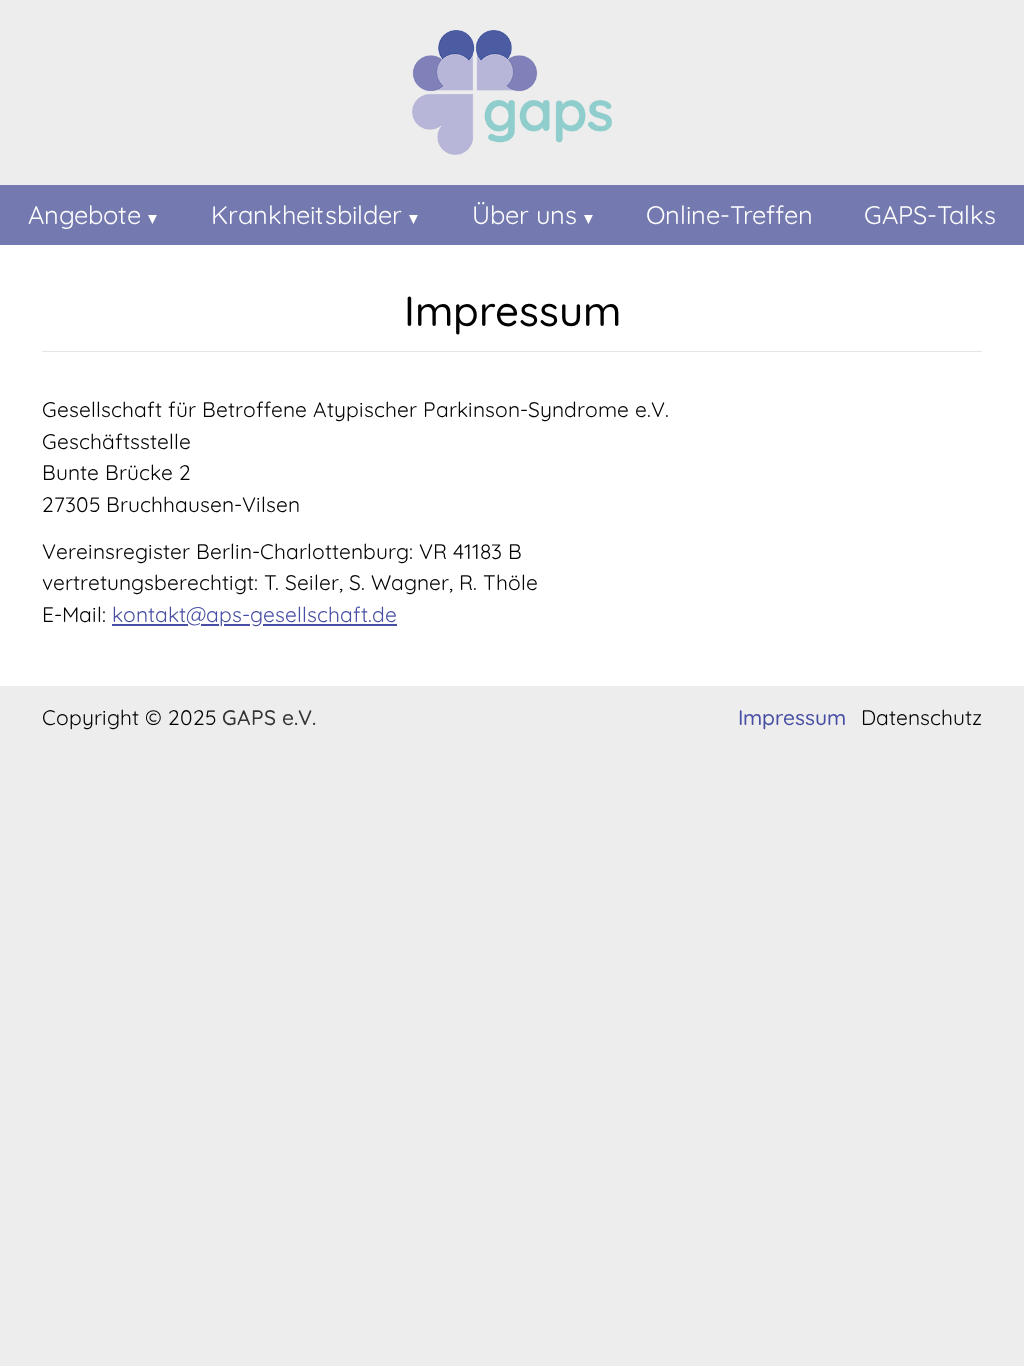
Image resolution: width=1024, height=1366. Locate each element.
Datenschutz (921, 717)
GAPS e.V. (269, 717)
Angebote (84, 214)
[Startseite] (512, 97)
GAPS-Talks (930, 214)
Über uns (524, 214)
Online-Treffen (729, 214)
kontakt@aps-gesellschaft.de (254, 614)
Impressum (792, 717)
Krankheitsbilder (306, 214)
